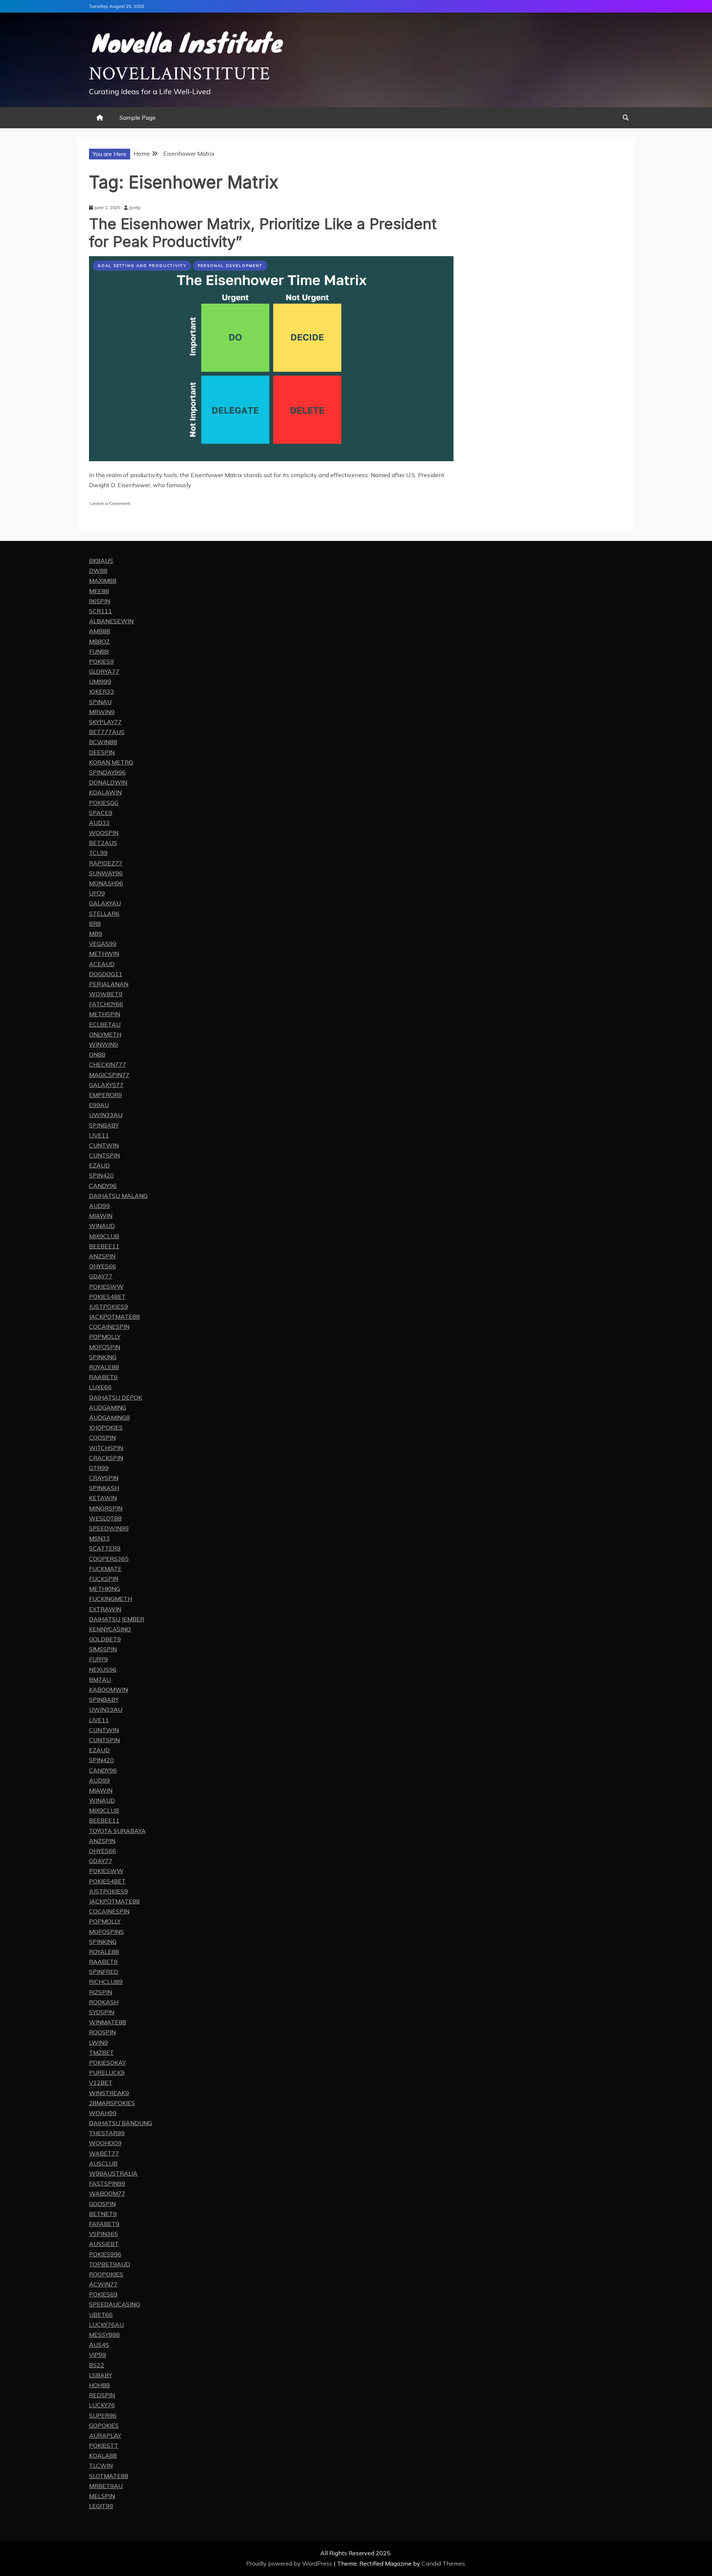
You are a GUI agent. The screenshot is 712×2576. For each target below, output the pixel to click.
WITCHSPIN (106, 1448)
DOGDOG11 (106, 974)
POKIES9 (101, 661)
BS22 (97, 2365)
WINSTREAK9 (109, 2093)
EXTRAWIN (105, 1609)
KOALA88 (103, 2456)
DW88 (98, 571)
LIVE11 (99, 1135)
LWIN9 (98, 2042)
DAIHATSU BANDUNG (121, 2123)
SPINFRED (104, 1972)
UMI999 (100, 681)
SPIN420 (101, 1175)
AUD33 (99, 823)
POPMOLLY (105, 1337)
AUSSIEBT (104, 2244)
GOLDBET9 (105, 1639)
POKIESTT (104, 2445)
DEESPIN (102, 752)
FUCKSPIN (104, 1579)
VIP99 (98, 2355)
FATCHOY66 (106, 1004)
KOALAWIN (105, 792)
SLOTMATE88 (109, 2476)
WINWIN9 (103, 1044)
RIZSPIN (100, 1992)
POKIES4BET (107, 1297)
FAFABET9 (104, 2224)
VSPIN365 (103, 2234)
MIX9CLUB (104, 1236)
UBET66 (101, 2315)
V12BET (101, 2083)
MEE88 (99, 591)
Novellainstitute (180, 74)
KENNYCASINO (110, 1629)
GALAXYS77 (106, 1085)
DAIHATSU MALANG (118, 1196)
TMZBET (101, 2052)
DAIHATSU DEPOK (116, 1397)
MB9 (95, 934)
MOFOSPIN (105, 1347)
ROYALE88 (104, 1367)
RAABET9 (103, 1377)
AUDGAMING (108, 1407)
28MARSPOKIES (112, 2103)
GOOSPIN (102, 2204)
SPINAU (100, 702)
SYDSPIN (102, 2012)
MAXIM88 (103, 581)
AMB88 (100, 631)
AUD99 (99, 1206)
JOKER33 (102, 691)
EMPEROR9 (106, 1095)
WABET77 (104, 2153)
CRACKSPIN (106, 1458)
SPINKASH (104, 1488)
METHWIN (104, 954)
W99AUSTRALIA (113, 2173)
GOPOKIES (104, 2425)
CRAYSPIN (104, 1478)
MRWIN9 (102, 712)
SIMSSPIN (103, 1649)
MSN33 (99, 1538)
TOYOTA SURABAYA (117, 1831)
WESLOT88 (105, 1518)
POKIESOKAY (107, 2063)
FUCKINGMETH (111, 1599)
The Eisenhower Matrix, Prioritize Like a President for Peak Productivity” (263, 233)
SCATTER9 (105, 1548)
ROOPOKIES (106, 2274)
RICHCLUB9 (106, 1982)
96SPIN (100, 601)
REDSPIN (102, 2395)
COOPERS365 (109, 1559)
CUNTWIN (104, 1145)
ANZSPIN (102, 1256)
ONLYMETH (105, 1034)
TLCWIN (101, 2466)
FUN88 (99, 651)
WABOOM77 (107, 2193)
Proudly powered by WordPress (290, 2563)
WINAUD (102, 1226)
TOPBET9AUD (110, 2264)
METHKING (105, 1589)
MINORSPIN (106, 1508)
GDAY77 (101, 1276)
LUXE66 (100, 1387)
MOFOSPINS (106, 1932)
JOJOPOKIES (106, 1427)
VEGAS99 (103, 944)
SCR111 (100, 611)
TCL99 (98, 853)
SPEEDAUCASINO (115, 2304)
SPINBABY (104, 1125)
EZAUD (99, 1165)
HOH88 (99, 2385)
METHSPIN (105, 1014)
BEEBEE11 (104, 1246)
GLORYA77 (104, 671)
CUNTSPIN (104, 1155)
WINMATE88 (108, 2022)
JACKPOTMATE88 (114, 1317)
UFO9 (97, 893)
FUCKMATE (105, 1569)
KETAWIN (103, 1498)
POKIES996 (105, 2254)
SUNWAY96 (106, 873)
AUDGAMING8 (109, 1417)
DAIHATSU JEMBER (117, 1619)
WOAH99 (103, 2113)
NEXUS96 (103, 1670)
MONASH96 (106, 883)
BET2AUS (103, 843)
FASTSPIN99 (107, 2183)
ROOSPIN (102, 2032)
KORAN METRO (111, 762)
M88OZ (99, 641)
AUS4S (99, 2345)
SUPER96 (103, 2415)
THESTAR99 (107, 2133)
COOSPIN (102, 1437)
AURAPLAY (105, 2435)
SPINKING (103, 1357)
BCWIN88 (103, 742)
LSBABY (100, 2375)
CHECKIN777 (108, 1064)
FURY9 (98, 1659)
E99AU (99, 1105)
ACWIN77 (103, 2284)
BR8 (95, 924)
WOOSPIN (104, 833)
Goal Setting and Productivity (142, 266)
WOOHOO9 (105, 2143)
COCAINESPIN (109, 1327)
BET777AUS (107, 732)
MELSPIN (102, 2496)
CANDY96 (103, 1186)
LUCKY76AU (106, 2325)
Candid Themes (443, 2563)
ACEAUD (102, 964)
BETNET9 (103, 2214)
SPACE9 (101, 813)
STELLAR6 (104, 914)
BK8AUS (101, 561)
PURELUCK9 (107, 2073)
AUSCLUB (103, 2163)
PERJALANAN (109, 984)
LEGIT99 (101, 2506)
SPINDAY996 (107, 772)
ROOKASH (104, 2002)
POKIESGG (104, 803)
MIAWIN (101, 1216)
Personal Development (230, 266)
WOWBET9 (106, 994)
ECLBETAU (105, 1024)
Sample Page (138, 118)
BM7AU (100, 1680)
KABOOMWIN (108, 1690)
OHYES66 (103, 1266)
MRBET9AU (106, 2486)
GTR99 (99, 1468)
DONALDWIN (108, 782)
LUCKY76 (102, 2405)
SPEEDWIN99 (109, 1528)
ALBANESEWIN (111, 621)
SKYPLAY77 (105, 722)
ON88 (97, 1054)
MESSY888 (104, 2335)
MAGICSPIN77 (109, 1075)
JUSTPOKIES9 (108, 1307)
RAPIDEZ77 (106, 863)
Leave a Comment (110, 503)
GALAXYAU (105, 903)
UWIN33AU (106, 1115)
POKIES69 (103, 2294)
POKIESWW (106, 1287)
